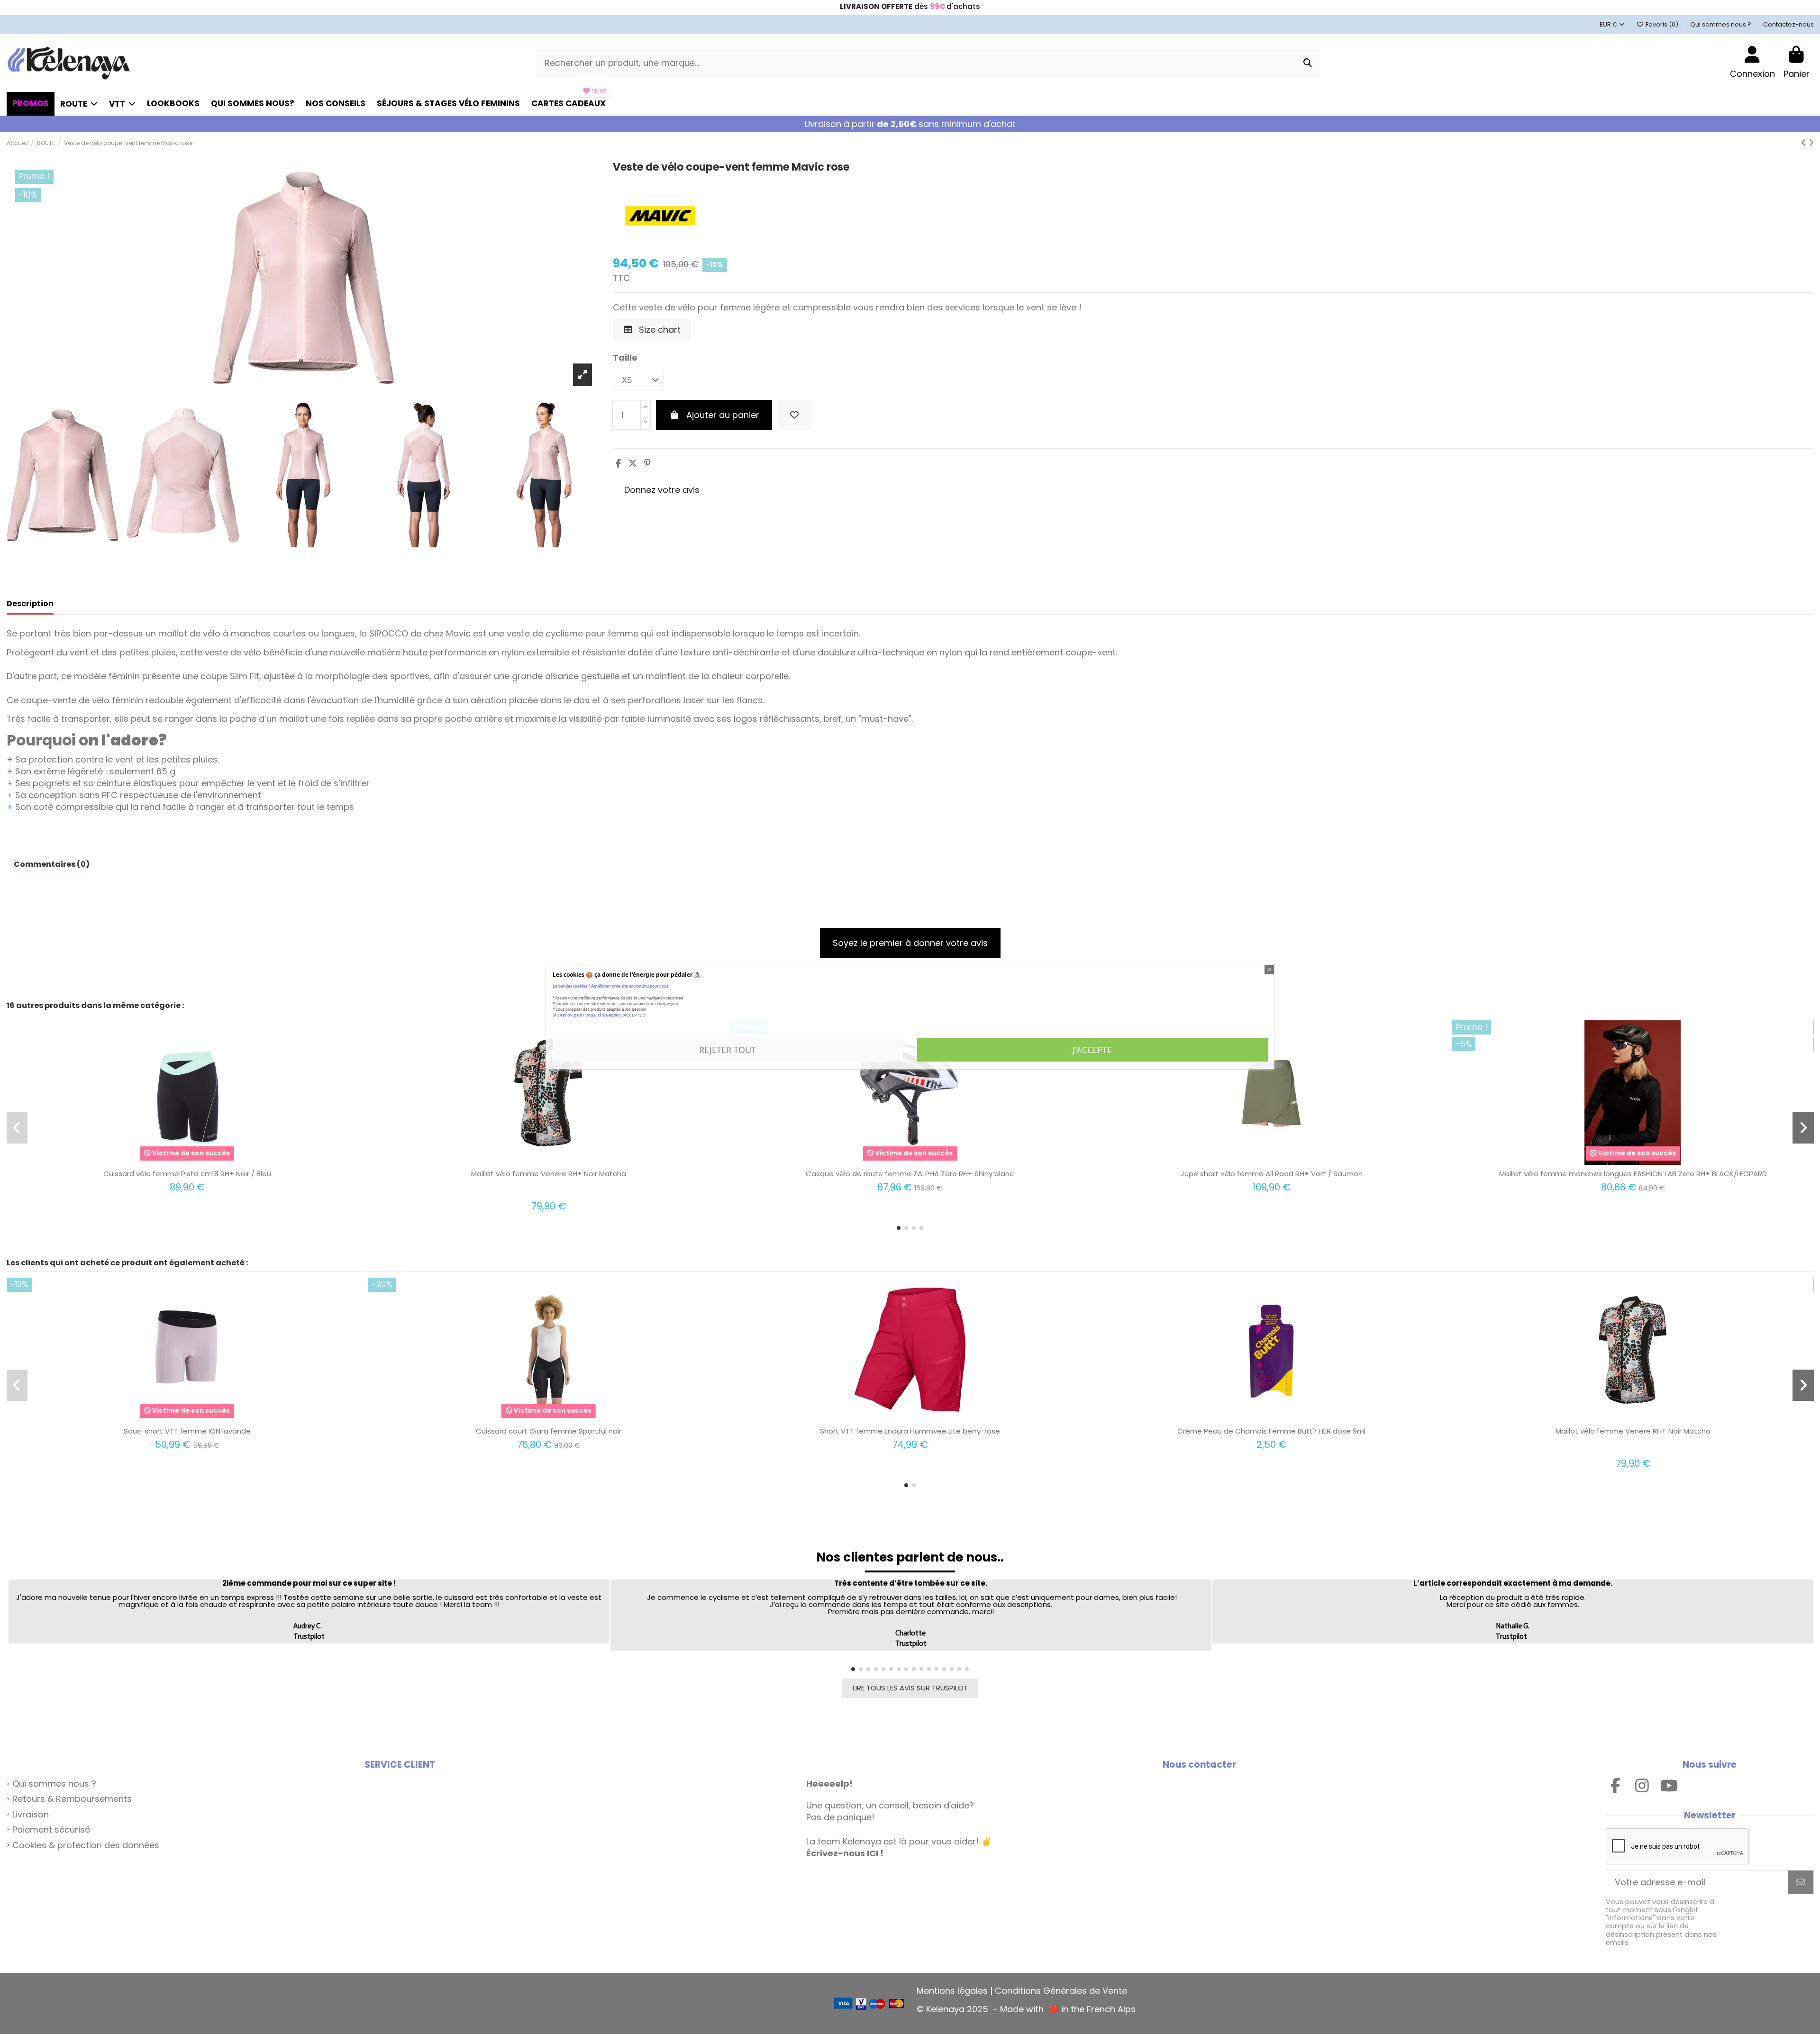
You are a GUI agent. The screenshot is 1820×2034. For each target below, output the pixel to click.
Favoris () (1662, 24)
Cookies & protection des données (86, 1845)
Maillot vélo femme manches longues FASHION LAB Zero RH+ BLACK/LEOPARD (1633, 1174)
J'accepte (1092, 1050)
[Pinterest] (647, 463)
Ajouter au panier (723, 415)
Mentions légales (952, 1991)
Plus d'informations (584, 1026)
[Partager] (618, 463)
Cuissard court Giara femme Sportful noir (549, 1431)
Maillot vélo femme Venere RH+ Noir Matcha (549, 1174)
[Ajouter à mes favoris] (794, 415)
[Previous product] (1805, 143)
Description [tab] (30, 604)
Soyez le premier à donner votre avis (910, 943)
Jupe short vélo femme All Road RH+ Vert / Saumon (1272, 1174)
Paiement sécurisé (51, 1830)
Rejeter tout (728, 1050)
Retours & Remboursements (72, 1799)
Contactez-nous (1788, 24)
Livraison (31, 1814)
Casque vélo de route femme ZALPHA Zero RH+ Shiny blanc (910, 1174)
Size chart (659, 330)
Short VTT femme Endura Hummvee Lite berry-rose (910, 1431)
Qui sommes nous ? (1721, 24)
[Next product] (1811, 143)
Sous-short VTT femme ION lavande (187, 1431)
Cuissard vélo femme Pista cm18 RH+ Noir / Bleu (187, 1174)
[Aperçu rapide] (196, 1161)
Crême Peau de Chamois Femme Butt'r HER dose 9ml (1271, 1431)
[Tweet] (633, 463)
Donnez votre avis (662, 490)
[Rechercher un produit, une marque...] (1308, 63)
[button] (899, 1228)
